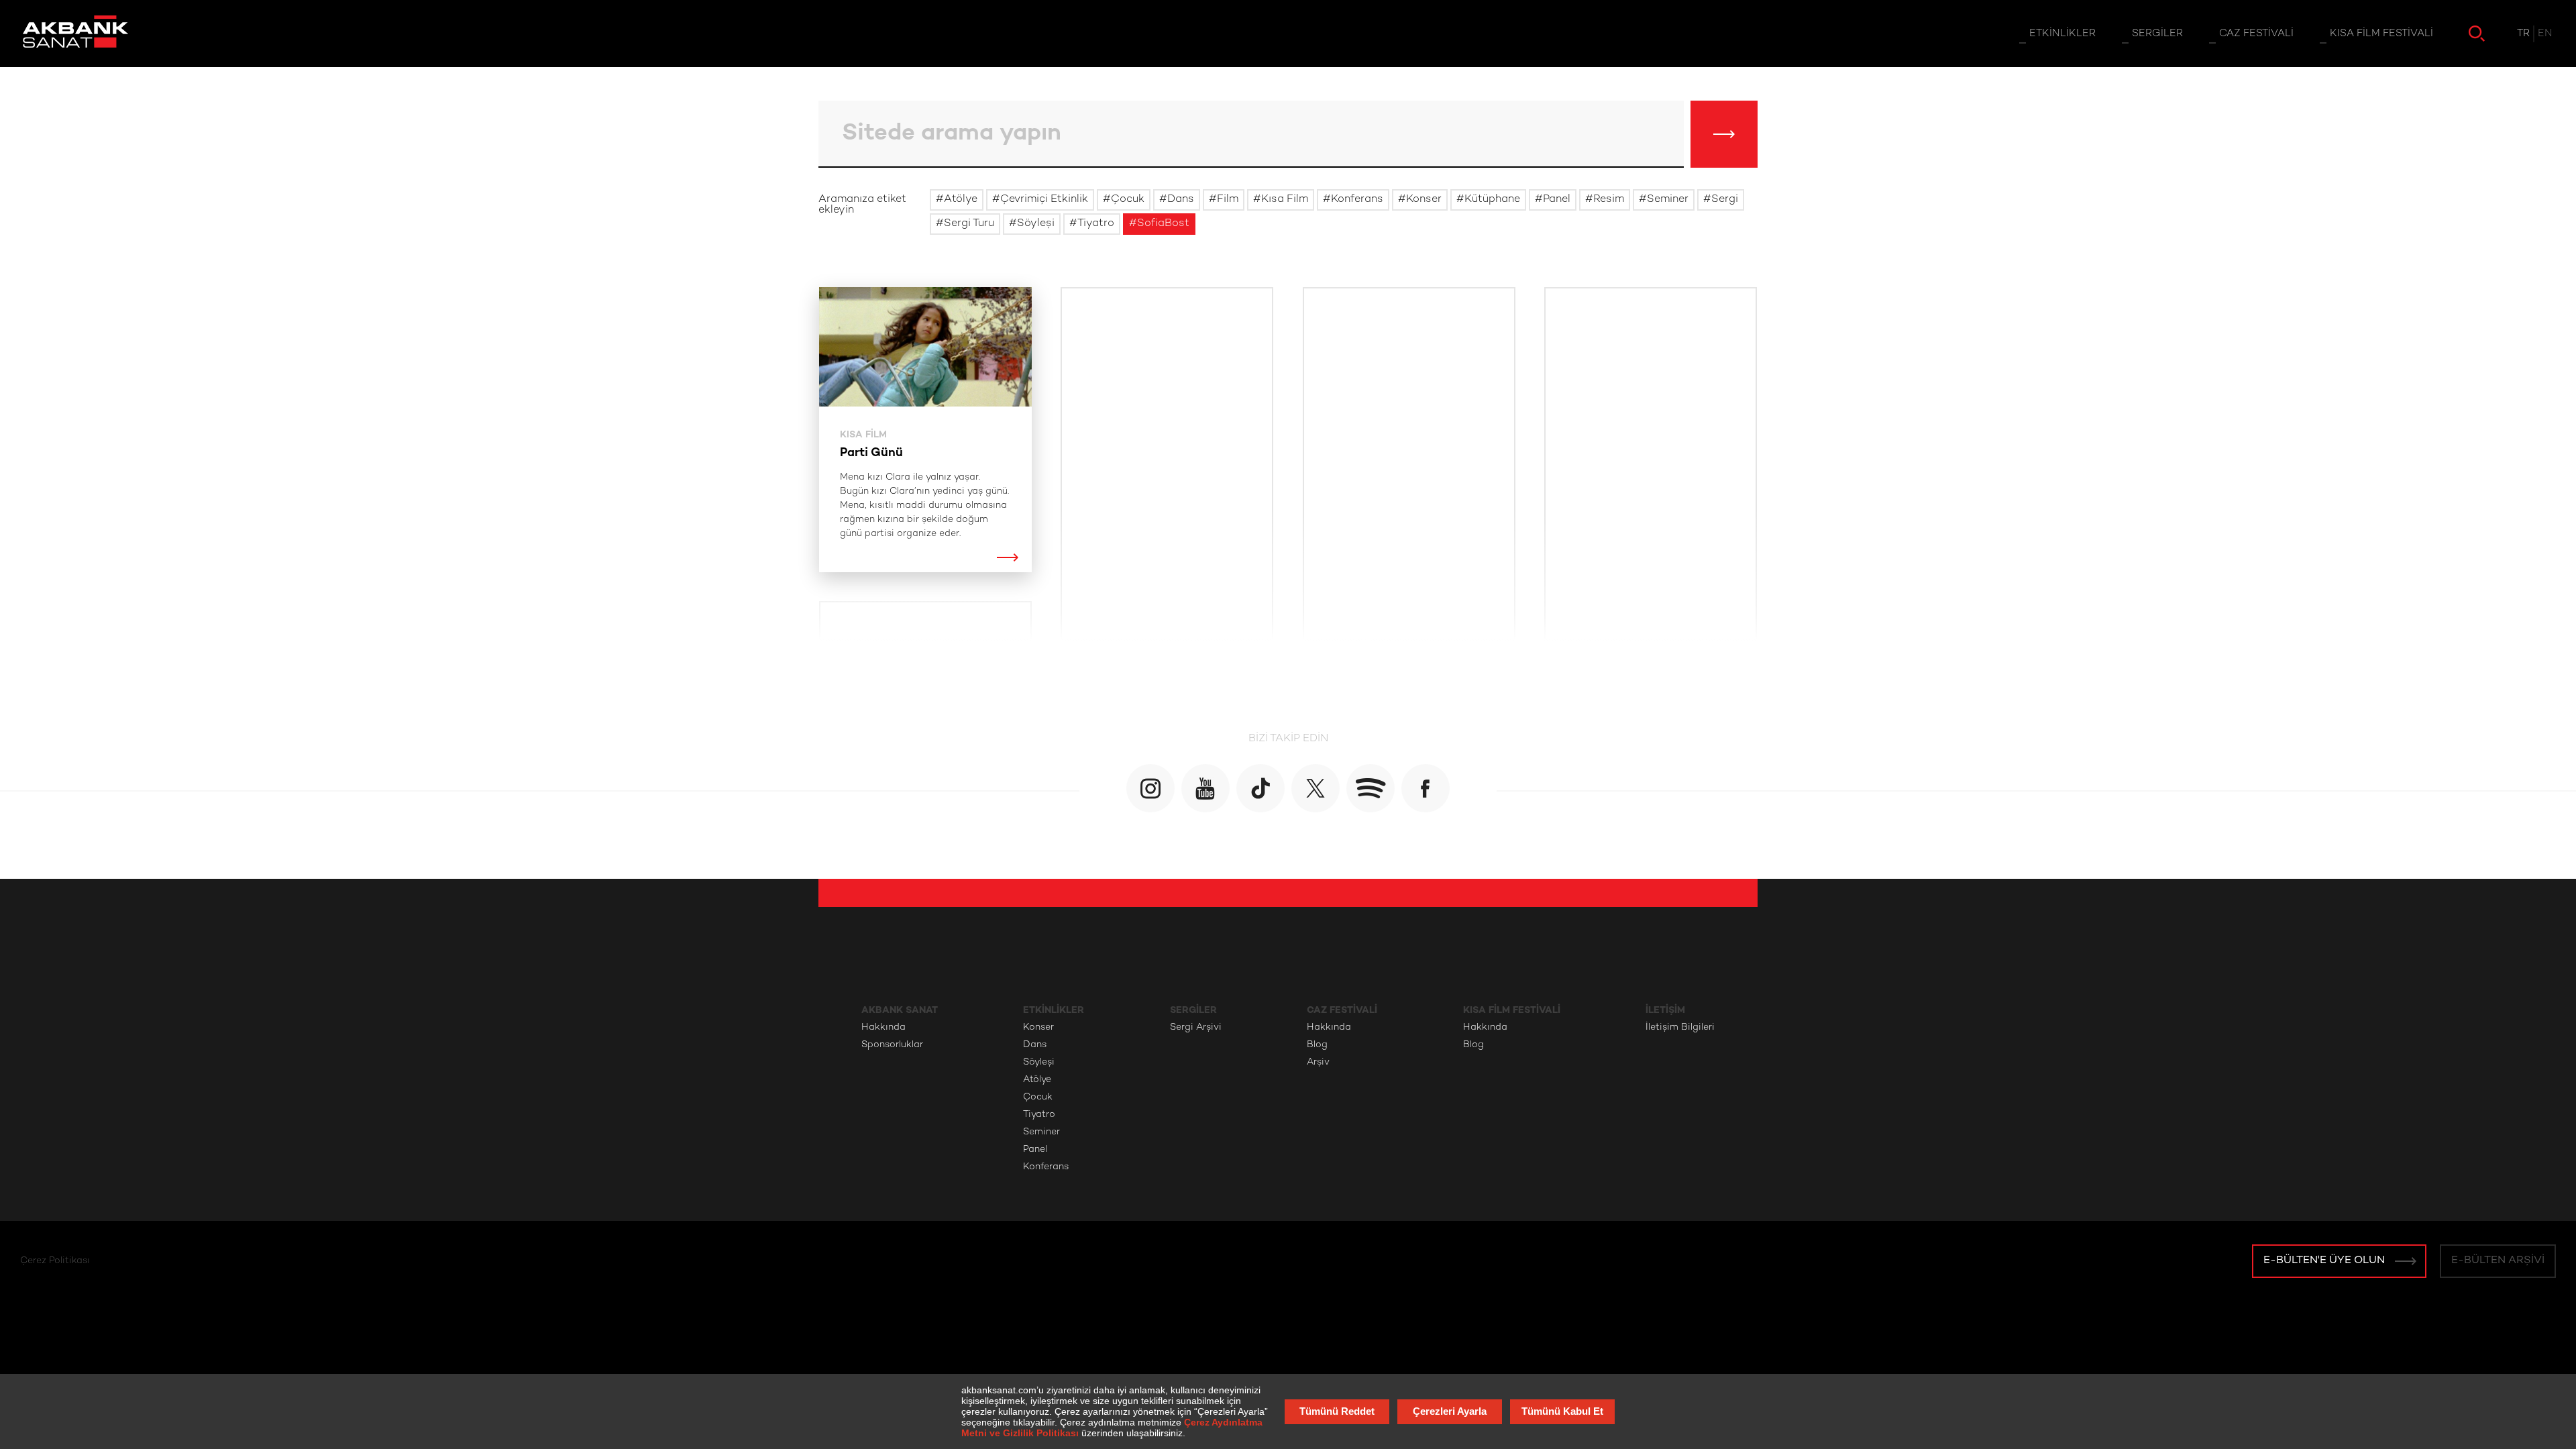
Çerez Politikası (55, 1261)
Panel (1035, 1149)
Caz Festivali (1342, 1010)
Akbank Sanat (900, 1010)
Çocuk (1038, 1097)
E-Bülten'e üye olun (2324, 1261)
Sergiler (1193, 1010)
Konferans (1046, 1167)
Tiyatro (1039, 1115)
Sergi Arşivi (1196, 1027)
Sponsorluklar (892, 1045)
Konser (1038, 1027)
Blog (1317, 1045)
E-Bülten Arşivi (2498, 1261)
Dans (1035, 1045)
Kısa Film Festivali (1512, 1010)
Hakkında (883, 1027)
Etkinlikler (1054, 1010)
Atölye (1037, 1080)
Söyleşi (1039, 1062)
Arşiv (1318, 1062)
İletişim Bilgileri (1680, 1027)
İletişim (1665, 1010)
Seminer (1041, 1132)
